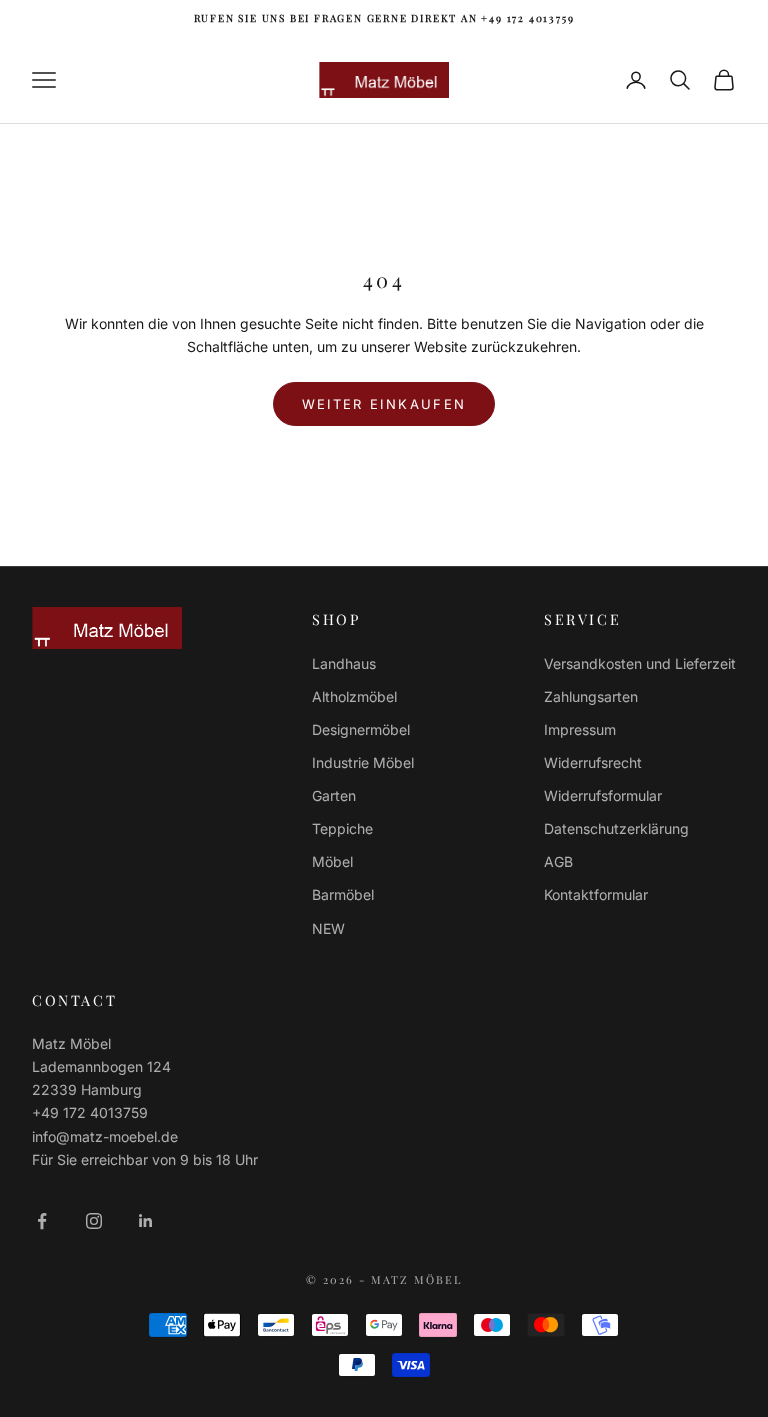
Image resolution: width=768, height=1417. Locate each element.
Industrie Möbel (363, 762)
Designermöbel (361, 729)
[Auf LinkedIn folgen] (146, 1221)
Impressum (580, 729)
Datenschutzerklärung (616, 828)
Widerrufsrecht (593, 762)
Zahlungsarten (591, 696)
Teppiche (342, 828)
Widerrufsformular (603, 795)
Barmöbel (343, 894)
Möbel (332, 861)
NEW (328, 928)
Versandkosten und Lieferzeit (640, 663)
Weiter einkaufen (384, 404)
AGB (558, 861)
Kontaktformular (596, 894)
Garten (334, 795)
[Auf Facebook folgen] (42, 1221)
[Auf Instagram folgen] (94, 1221)
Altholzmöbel (354, 696)
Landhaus (344, 663)
